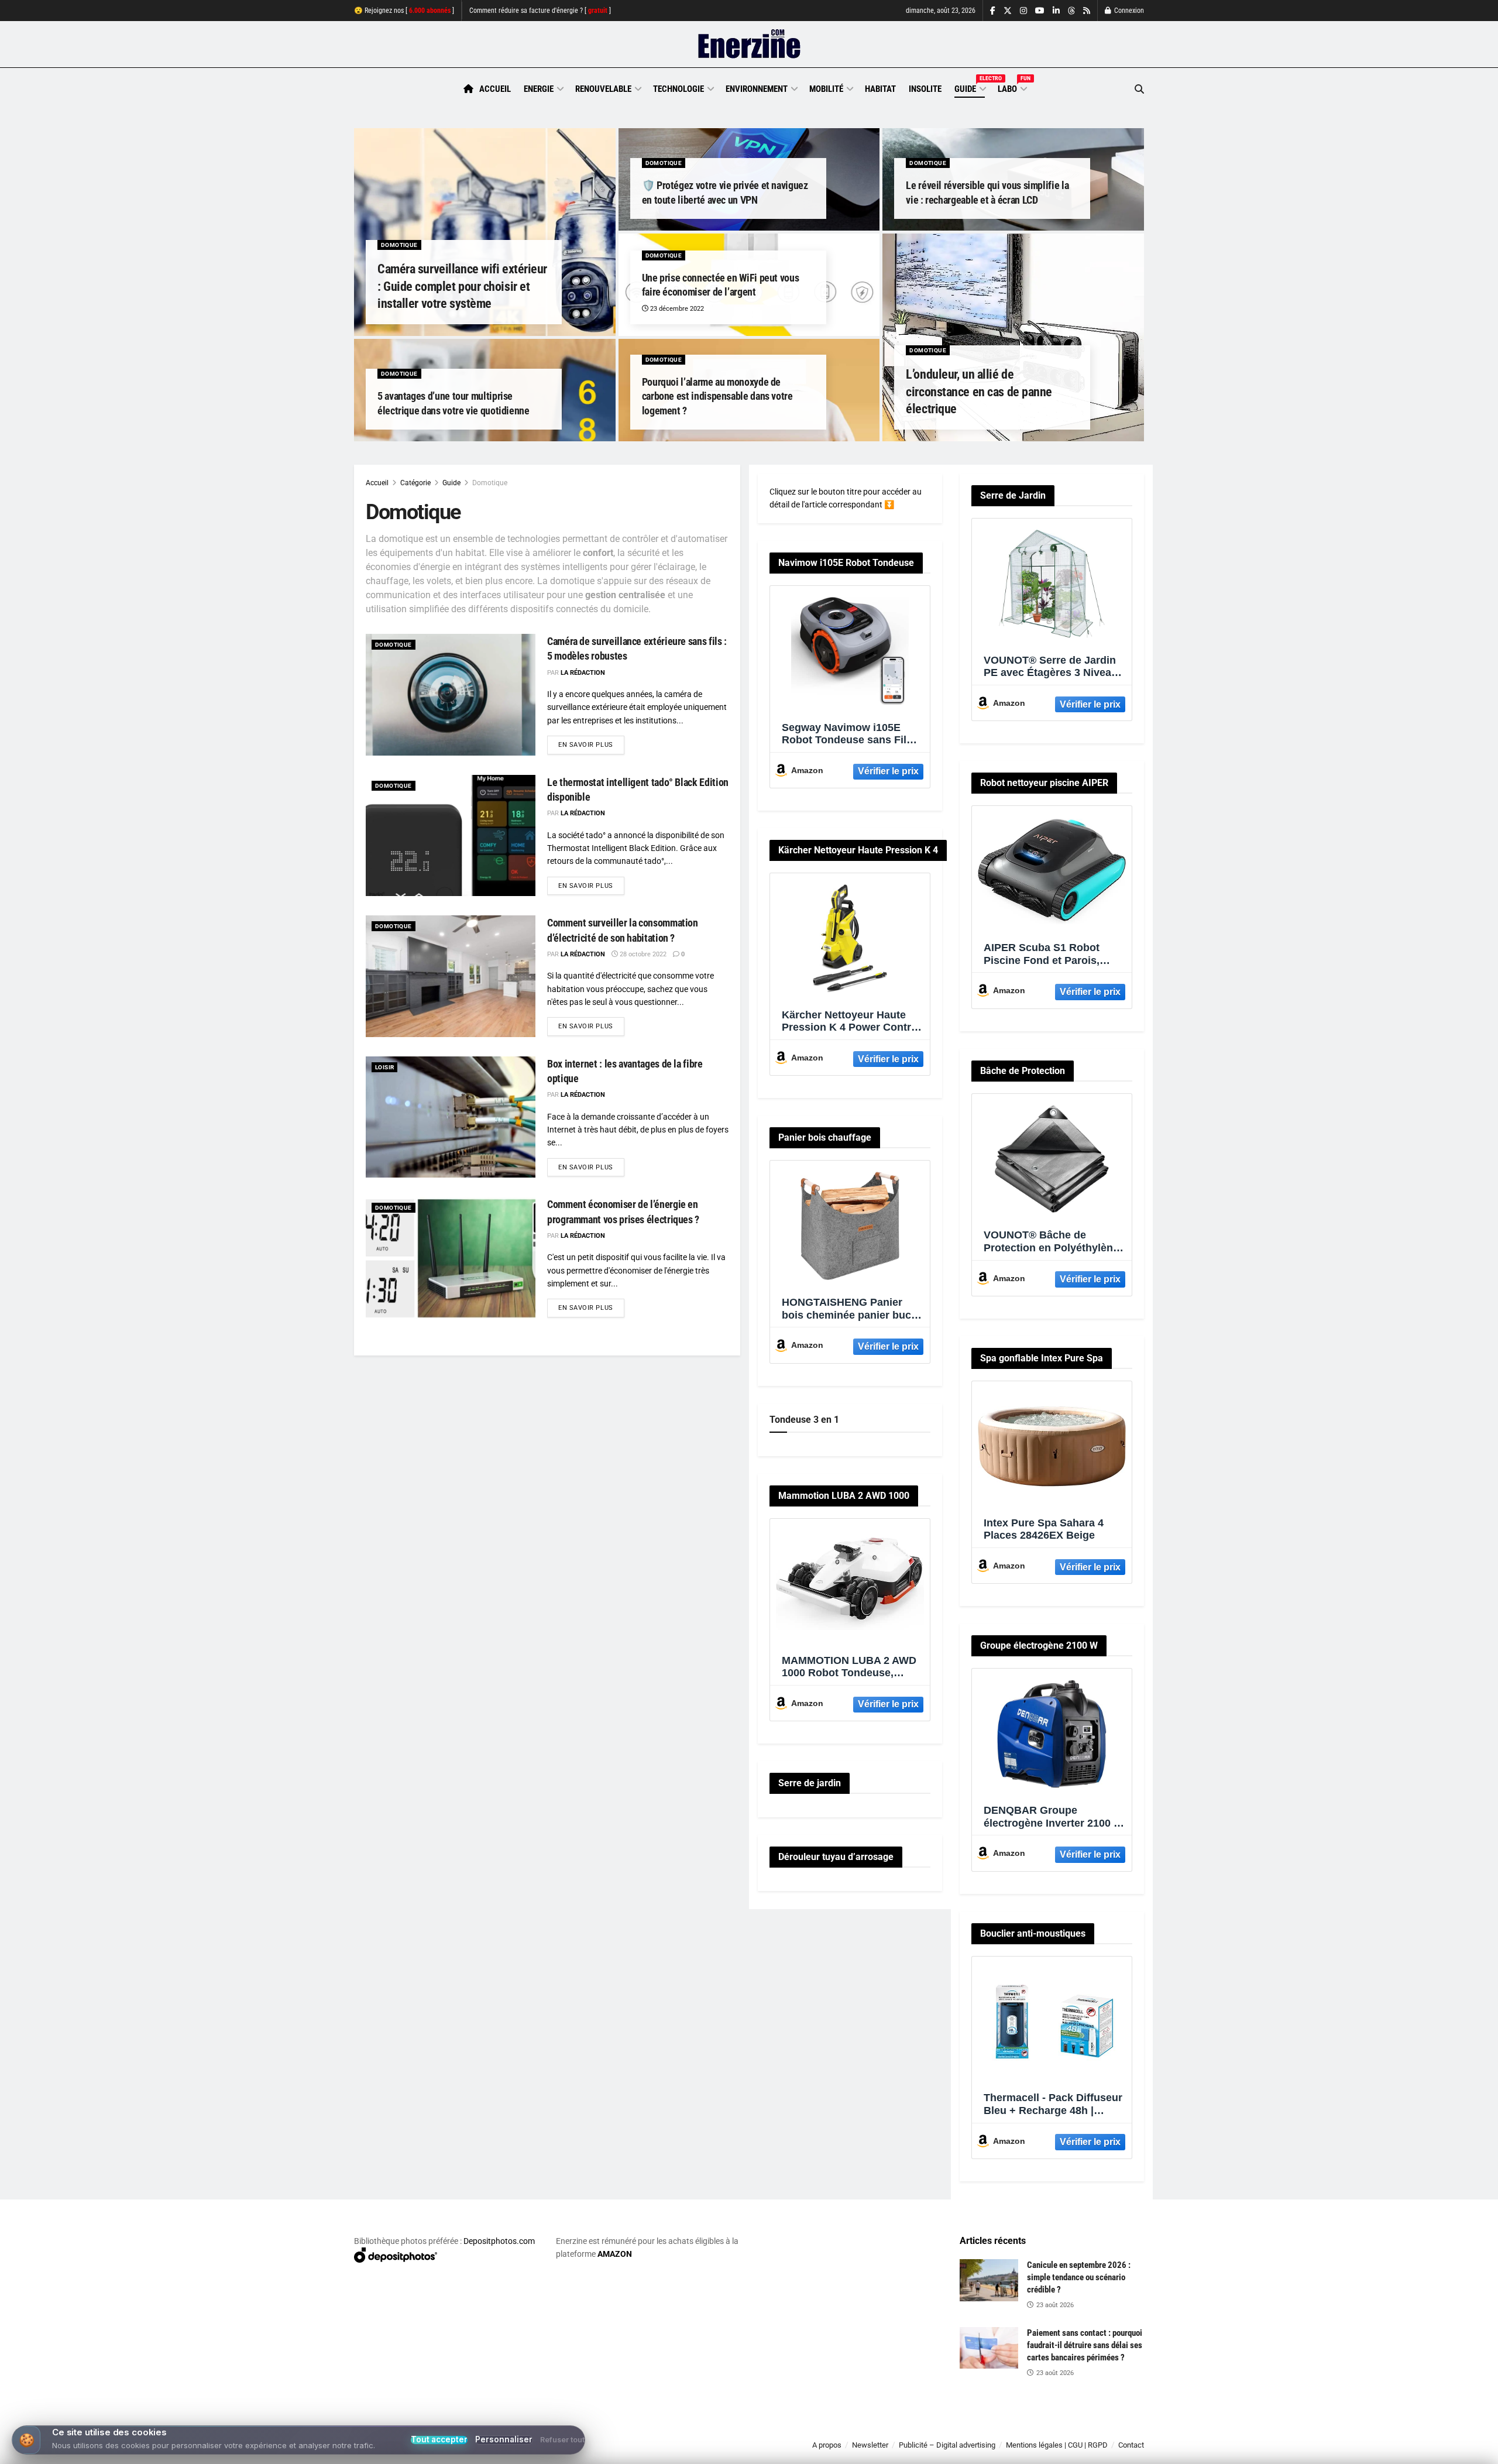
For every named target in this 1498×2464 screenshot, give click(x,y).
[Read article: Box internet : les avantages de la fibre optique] (451, 1117)
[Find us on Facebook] (993, 11)
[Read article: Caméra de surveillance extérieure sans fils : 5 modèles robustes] (451, 694)
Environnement (757, 89)
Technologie (678, 89)
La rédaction (583, 673)
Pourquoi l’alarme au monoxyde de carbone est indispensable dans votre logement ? (717, 396)
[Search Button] (1139, 89)
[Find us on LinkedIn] (1056, 11)
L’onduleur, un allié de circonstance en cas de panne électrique (979, 392)
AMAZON (615, 2254)
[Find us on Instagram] (1023, 11)
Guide (970, 87)
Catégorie (415, 483)
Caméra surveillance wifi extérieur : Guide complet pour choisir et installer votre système (462, 286)
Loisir (384, 1067)
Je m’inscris (1083, 2429)
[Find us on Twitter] (1008, 11)
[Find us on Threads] (1071, 11)
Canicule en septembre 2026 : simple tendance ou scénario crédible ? (1079, 2277)
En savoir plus (591, 744)
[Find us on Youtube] (1040, 11)
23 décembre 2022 (676, 309)
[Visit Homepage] (749, 44)
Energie (539, 89)
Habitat (880, 89)
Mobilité (826, 89)
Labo (1012, 87)
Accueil (495, 89)
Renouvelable (603, 89)
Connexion (1128, 11)
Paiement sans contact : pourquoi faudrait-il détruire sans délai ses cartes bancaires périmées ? (1085, 2345)
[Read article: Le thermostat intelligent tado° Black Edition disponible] (451, 835)
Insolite (925, 89)
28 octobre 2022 (642, 954)
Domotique (399, 245)
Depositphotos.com (499, 2241)
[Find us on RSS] (1087, 11)
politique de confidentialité (737, 2451)
